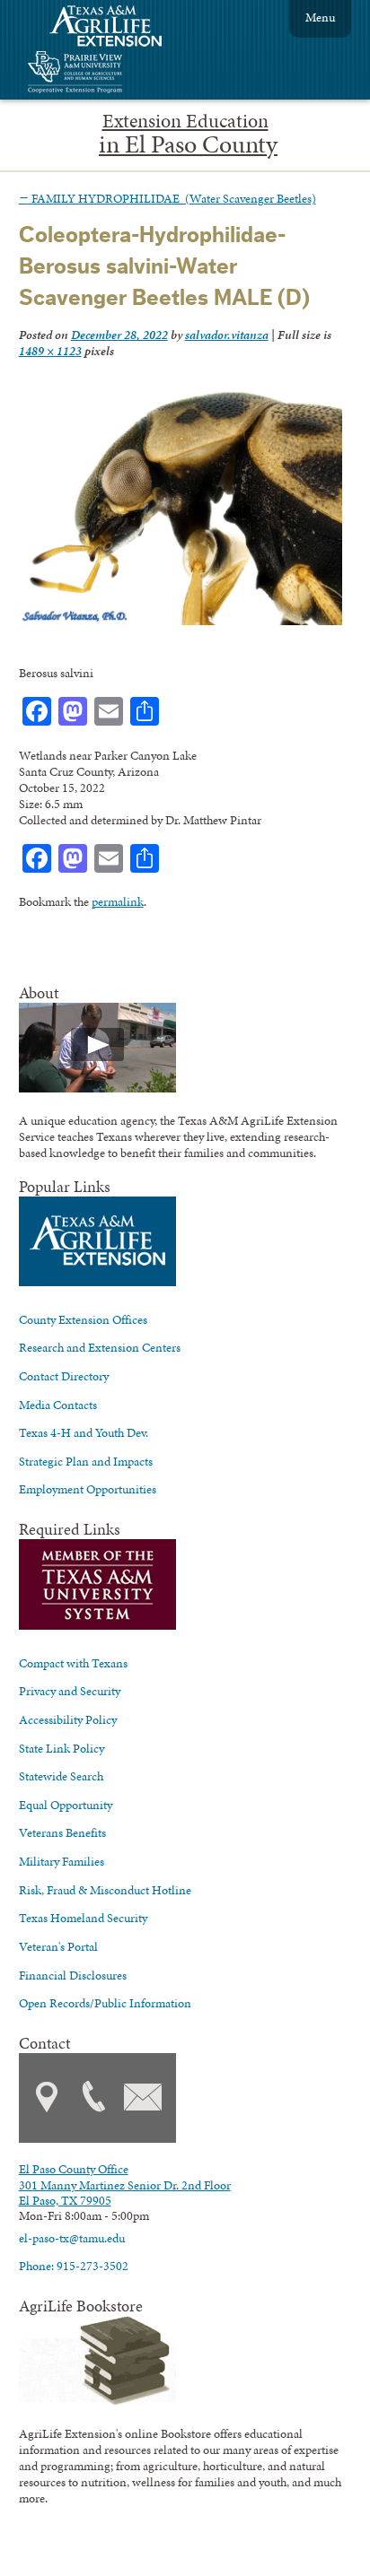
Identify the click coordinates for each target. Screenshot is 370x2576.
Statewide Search (61, 1776)
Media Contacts (58, 1405)
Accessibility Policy (68, 1719)
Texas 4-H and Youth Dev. (84, 1432)
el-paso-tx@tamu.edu (72, 2238)
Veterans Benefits (62, 1832)
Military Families (62, 1861)
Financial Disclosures (73, 1975)
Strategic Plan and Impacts (86, 1461)
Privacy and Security (70, 1691)
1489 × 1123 (50, 351)
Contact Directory (64, 1376)
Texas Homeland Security (83, 1918)
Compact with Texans (73, 1663)
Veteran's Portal (58, 1946)
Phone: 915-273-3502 (74, 2266)
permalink (118, 901)
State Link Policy (62, 1748)
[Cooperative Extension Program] (124, 74)
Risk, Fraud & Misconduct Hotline (105, 1890)
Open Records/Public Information (105, 2003)
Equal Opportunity (66, 1805)
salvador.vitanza (227, 335)
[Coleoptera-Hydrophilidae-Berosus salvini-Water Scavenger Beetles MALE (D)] (181, 621)
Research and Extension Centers (100, 1347)
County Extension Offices (83, 1319)
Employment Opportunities (88, 1489)
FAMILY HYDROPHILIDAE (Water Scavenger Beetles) (167, 198)
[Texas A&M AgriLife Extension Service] (118, 28)
